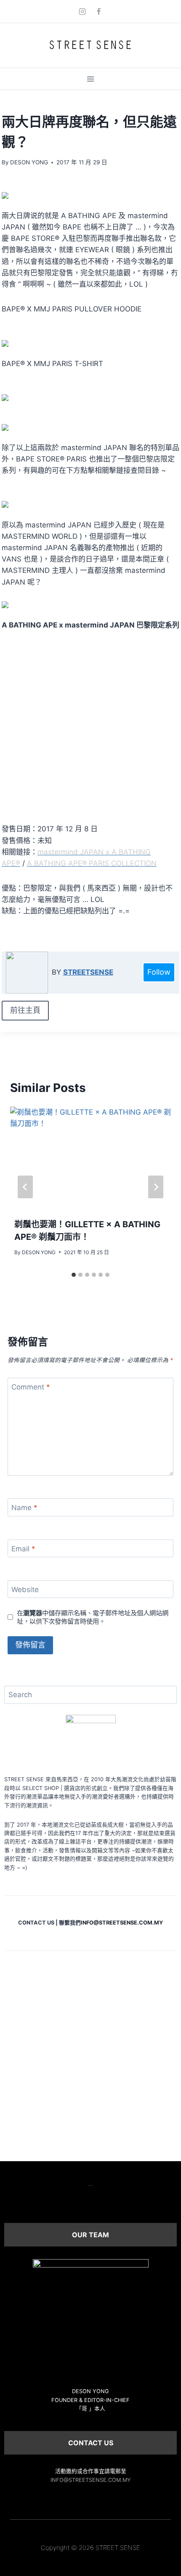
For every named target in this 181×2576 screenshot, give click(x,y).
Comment (31, 1387)
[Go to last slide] (25, 1187)
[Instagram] (82, 11)
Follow (159, 972)
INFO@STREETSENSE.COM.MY (91, 2480)
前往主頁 (25, 1010)
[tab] (74, 1275)
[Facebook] (99, 11)
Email (23, 1549)
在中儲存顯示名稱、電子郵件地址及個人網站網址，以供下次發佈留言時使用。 (93, 1617)
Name (24, 1508)
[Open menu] (91, 79)
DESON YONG (29, 162)
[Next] (156, 1187)
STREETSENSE (88, 972)
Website (25, 1590)
